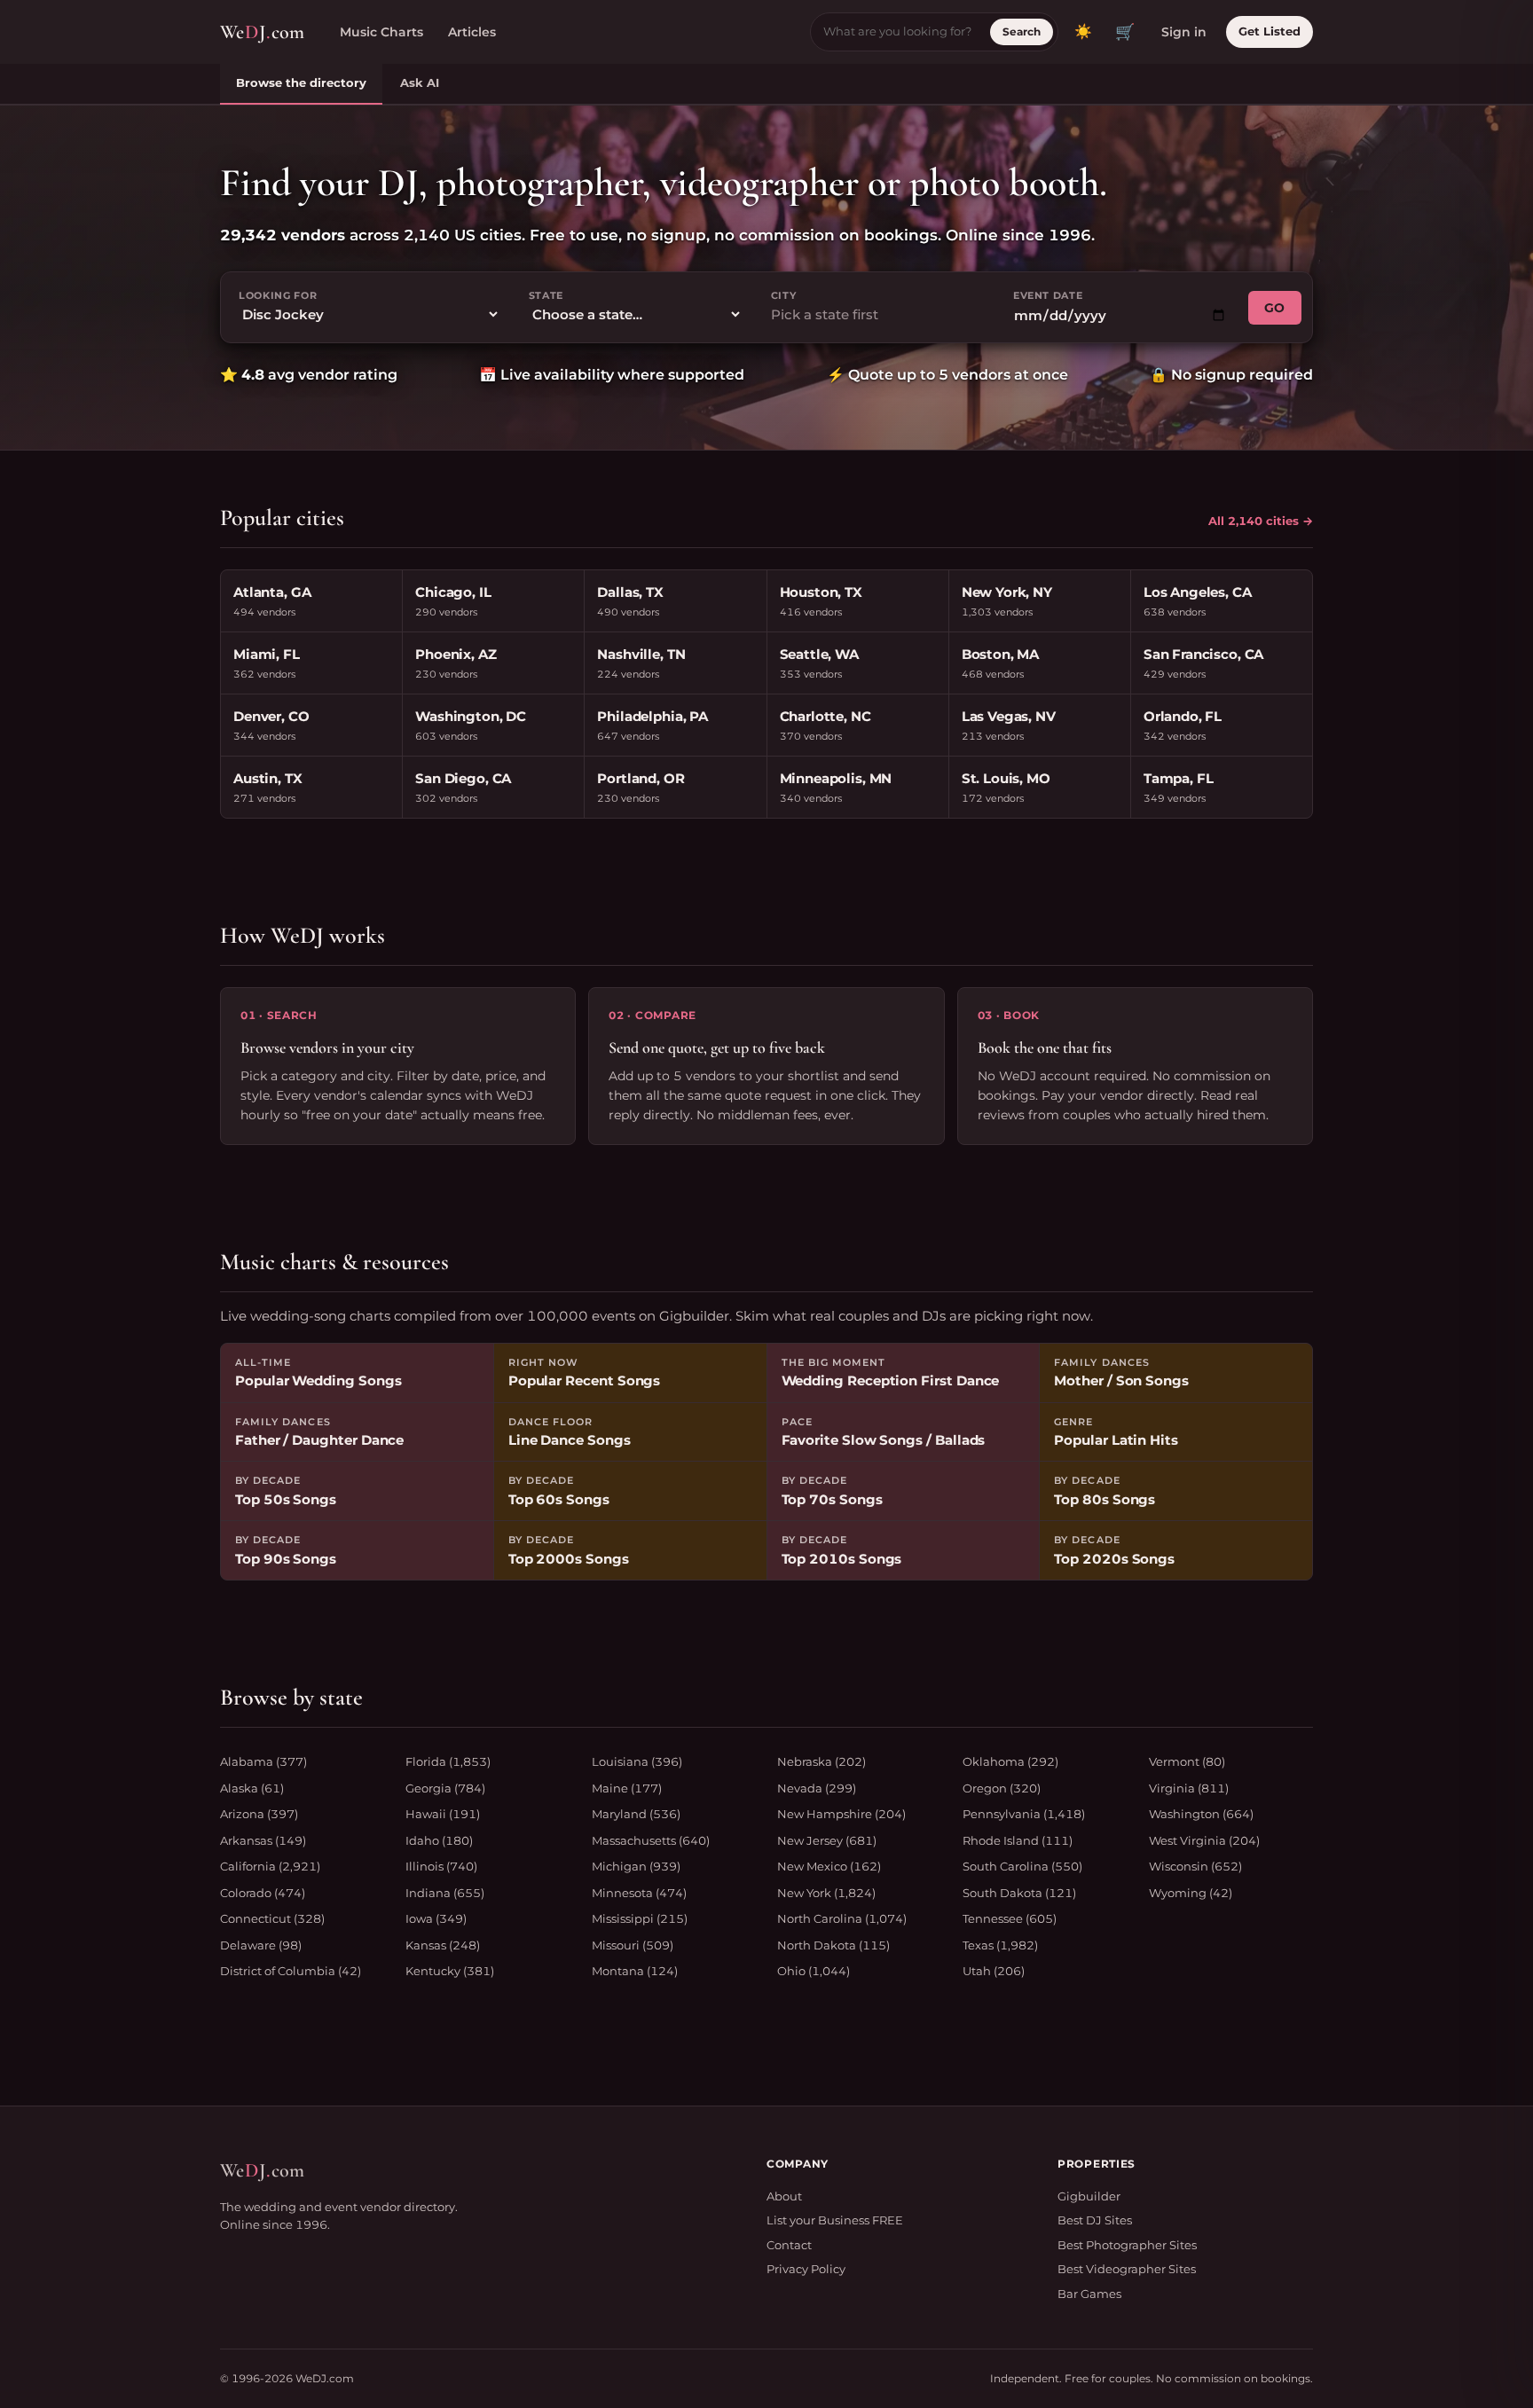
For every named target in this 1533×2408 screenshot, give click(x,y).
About (784, 2196)
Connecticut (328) (272, 1918)
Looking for (278, 295)
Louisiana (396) (637, 1761)
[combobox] (878, 315)
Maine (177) (627, 1788)
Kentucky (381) (450, 1971)
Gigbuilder (1089, 2196)
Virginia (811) (1189, 1788)
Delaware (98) (261, 1945)
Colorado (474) (263, 1893)
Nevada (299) (817, 1788)
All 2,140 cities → (1261, 521)
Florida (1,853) (448, 1761)
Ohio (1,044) (814, 1971)
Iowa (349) (436, 1918)
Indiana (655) (445, 1893)
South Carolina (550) (1022, 1866)
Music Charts (381, 32)
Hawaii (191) (443, 1814)
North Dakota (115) (833, 1945)
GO (1275, 308)
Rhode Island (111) (1018, 1840)
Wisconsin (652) (1195, 1866)
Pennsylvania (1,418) (1024, 1814)
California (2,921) (270, 1866)
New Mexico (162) (829, 1866)
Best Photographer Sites (1127, 2245)
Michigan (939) (636, 1866)
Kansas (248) (443, 1945)
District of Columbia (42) (291, 1971)
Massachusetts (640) (651, 1840)
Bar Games (1089, 2294)
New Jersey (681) (827, 1840)
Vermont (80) (1187, 1761)
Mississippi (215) (640, 1918)
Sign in (1184, 32)
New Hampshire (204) (841, 1814)
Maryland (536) (636, 1814)
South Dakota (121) (1019, 1893)
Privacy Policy (806, 2269)
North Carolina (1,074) (842, 1918)
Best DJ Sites (1095, 2220)
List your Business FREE (835, 2220)
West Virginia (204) (1204, 1840)
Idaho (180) (439, 1840)
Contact (789, 2245)
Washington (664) (1201, 1814)
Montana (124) (635, 1971)
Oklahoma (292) (1010, 1761)
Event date (1048, 295)
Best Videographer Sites (1127, 2269)
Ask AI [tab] (420, 82)
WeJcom (262, 32)
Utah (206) (994, 1971)
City (784, 295)
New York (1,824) (826, 1893)
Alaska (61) (252, 1788)
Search (1022, 31)
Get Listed (1270, 31)
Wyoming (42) (1191, 1893)
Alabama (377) (263, 1761)
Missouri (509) (633, 1945)
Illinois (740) (441, 1866)
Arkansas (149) (263, 1840)
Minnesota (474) (639, 1893)
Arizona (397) (259, 1814)
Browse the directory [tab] (301, 82)
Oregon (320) (1002, 1788)
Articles (472, 32)
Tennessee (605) (1010, 1918)
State (546, 295)
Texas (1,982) (1000, 1945)
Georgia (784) (445, 1788)
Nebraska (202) (822, 1761)
